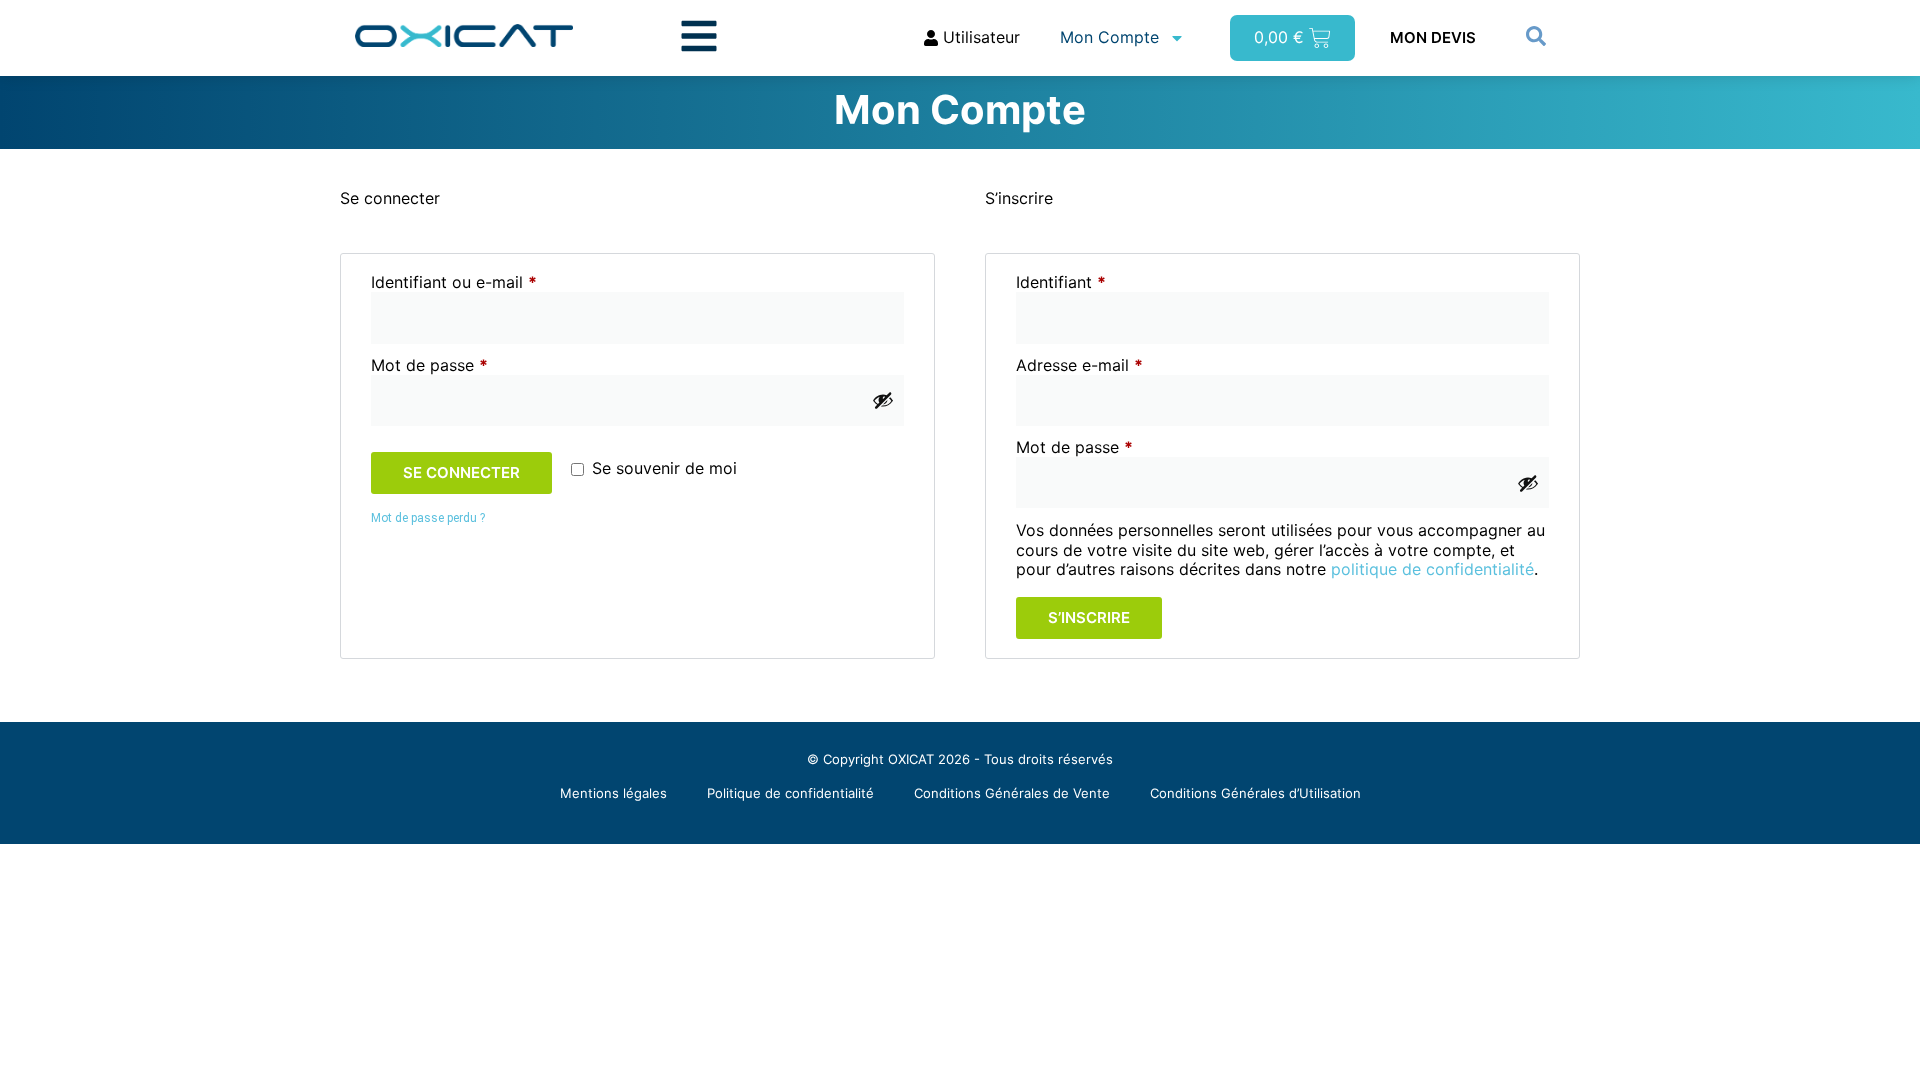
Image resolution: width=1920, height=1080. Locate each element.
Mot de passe (471, 365)
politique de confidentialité (1432, 569)
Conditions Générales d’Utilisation (1255, 793)
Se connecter (461, 472)
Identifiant (1102, 282)
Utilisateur (979, 37)
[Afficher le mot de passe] (883, 400)
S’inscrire (1089, 617)
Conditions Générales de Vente (1012, 793)
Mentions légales (613, 793)
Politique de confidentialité (790, 793)
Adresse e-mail (1121, 365)
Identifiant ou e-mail (495, 282)
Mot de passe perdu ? (428, 518)
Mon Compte (1109, 37)
